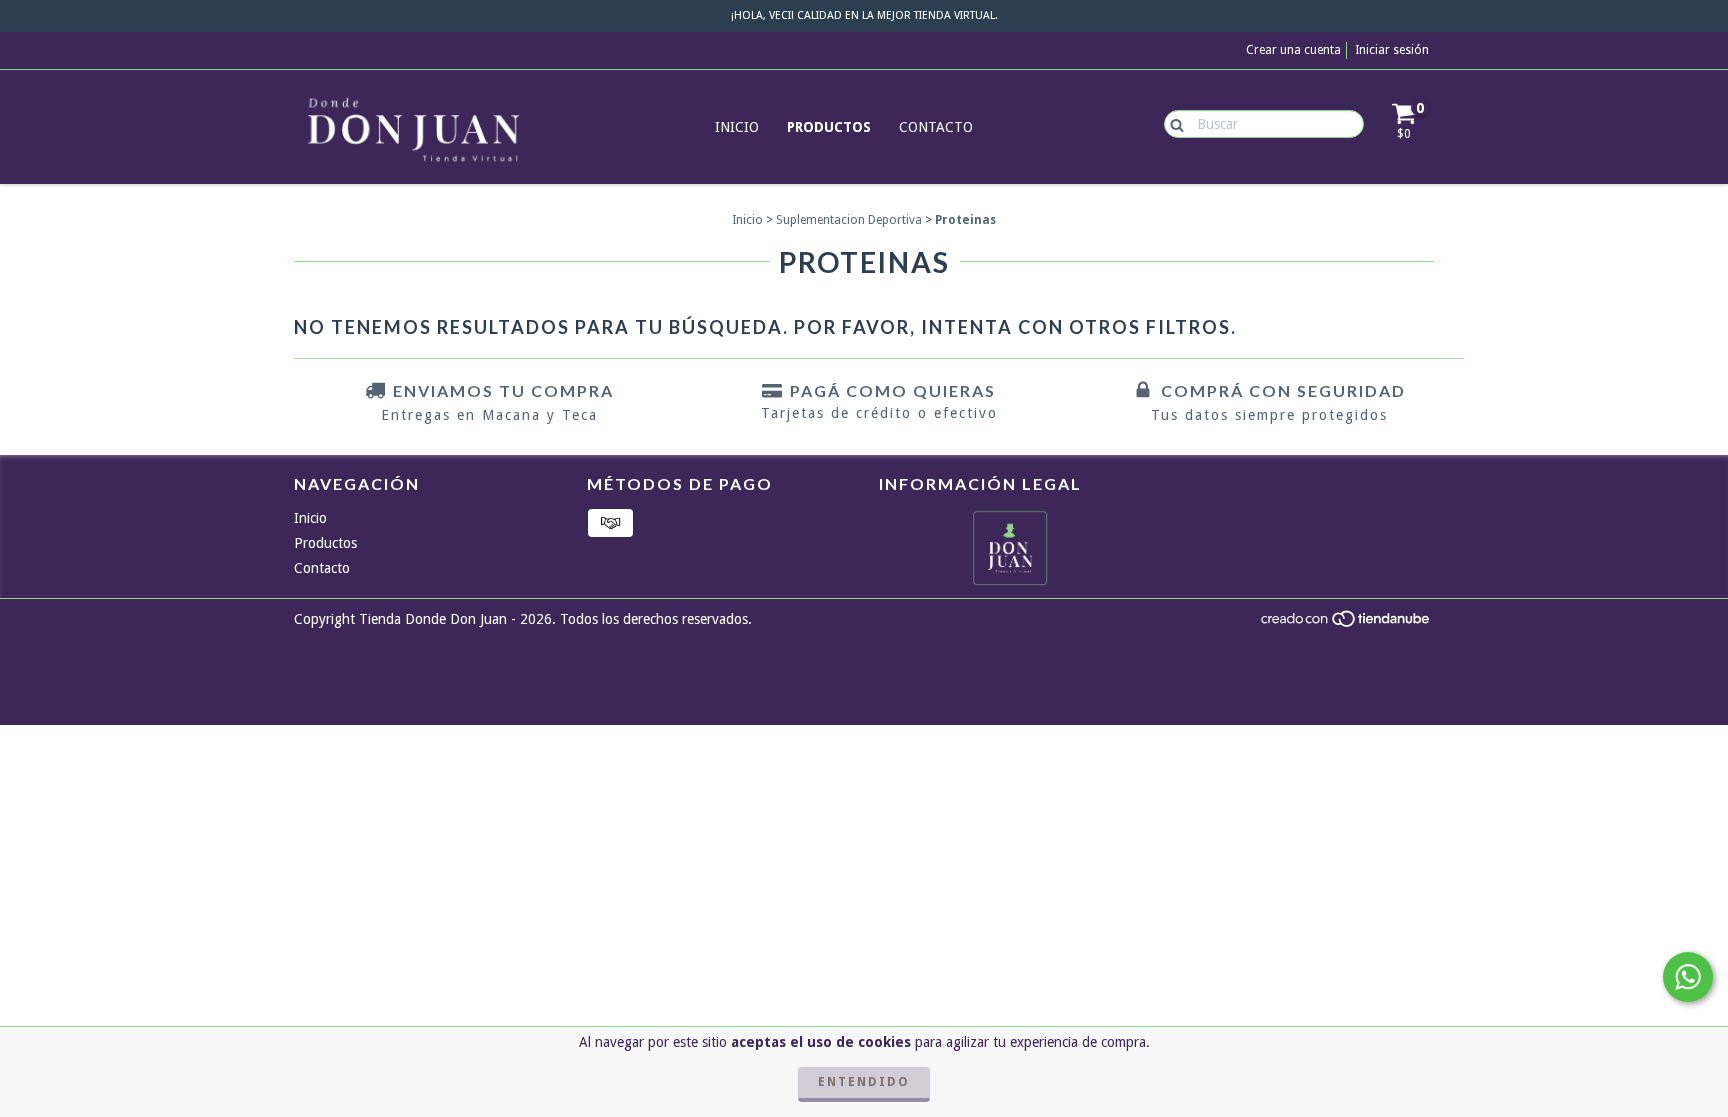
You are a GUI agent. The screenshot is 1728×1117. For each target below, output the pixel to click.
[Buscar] (1172, 123)
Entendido (864, 1082)
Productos (829, 127)
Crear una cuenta (1293, 50)
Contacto (936, 127)
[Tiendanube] (1346, 624)
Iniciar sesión (1392, 50)
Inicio (737, 127)
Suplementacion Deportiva (849, 220)
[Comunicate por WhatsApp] (1688, 977)
